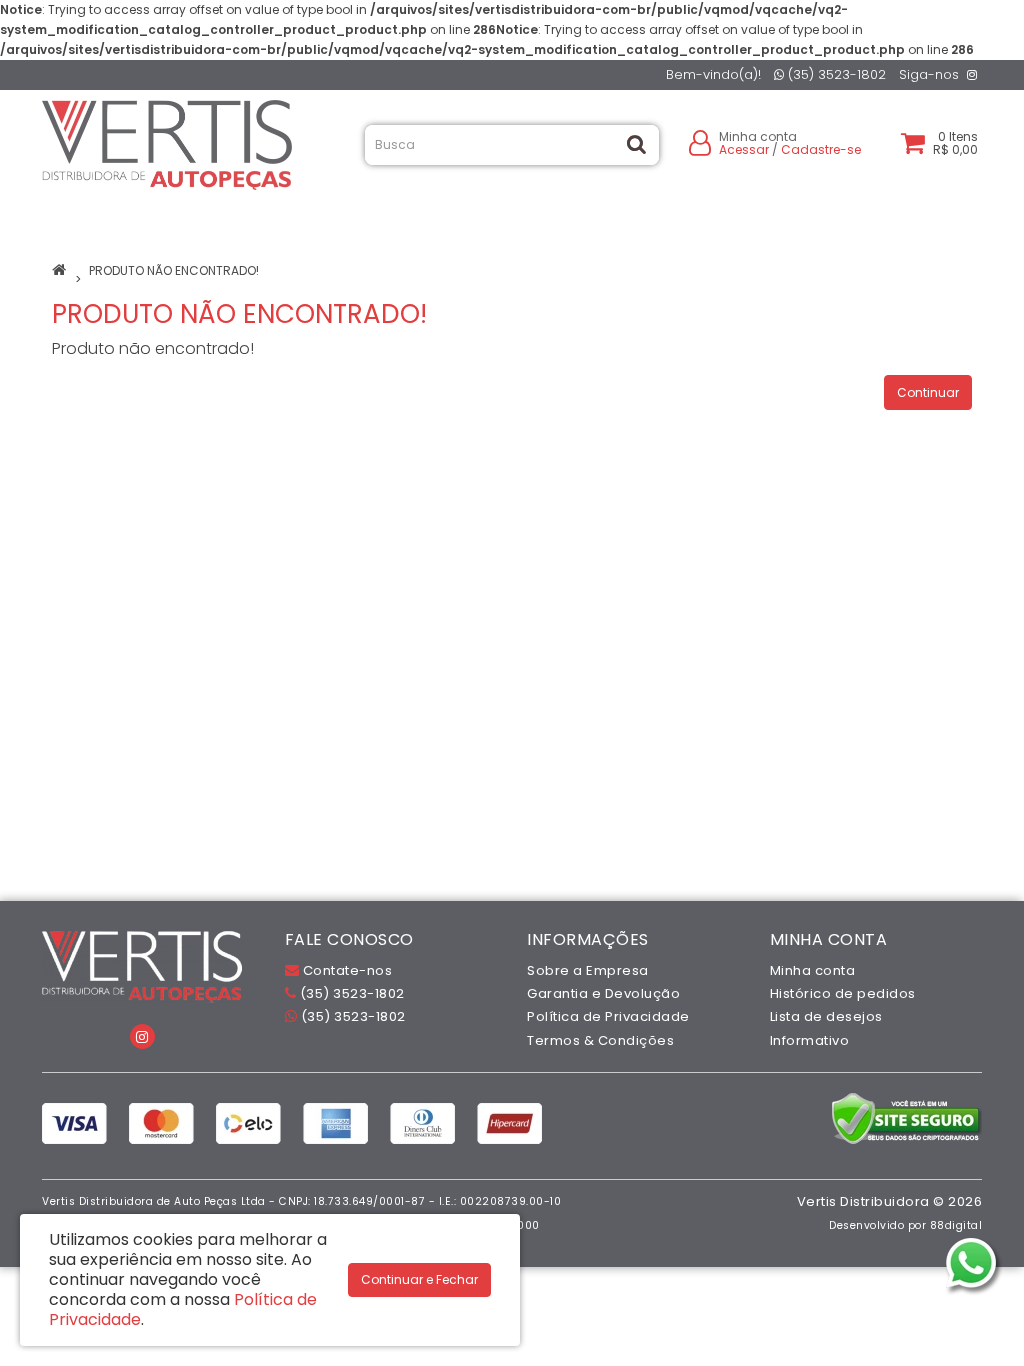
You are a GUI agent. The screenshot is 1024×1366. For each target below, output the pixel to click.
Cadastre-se (821, 149)
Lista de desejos (826, 1016)
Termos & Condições (600, 1040)
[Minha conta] (700, 141)
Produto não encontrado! (174, 270)
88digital (956, 1225)
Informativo (810, 1040)
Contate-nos (345, 970)
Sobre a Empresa (588, 970)
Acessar (744, 149)
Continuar (928, 392)
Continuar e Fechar (419, 1279)
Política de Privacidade (608, 1016)
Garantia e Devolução (603, 993)
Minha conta (813, 970)
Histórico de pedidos (843, 993)
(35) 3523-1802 (835, 74)
